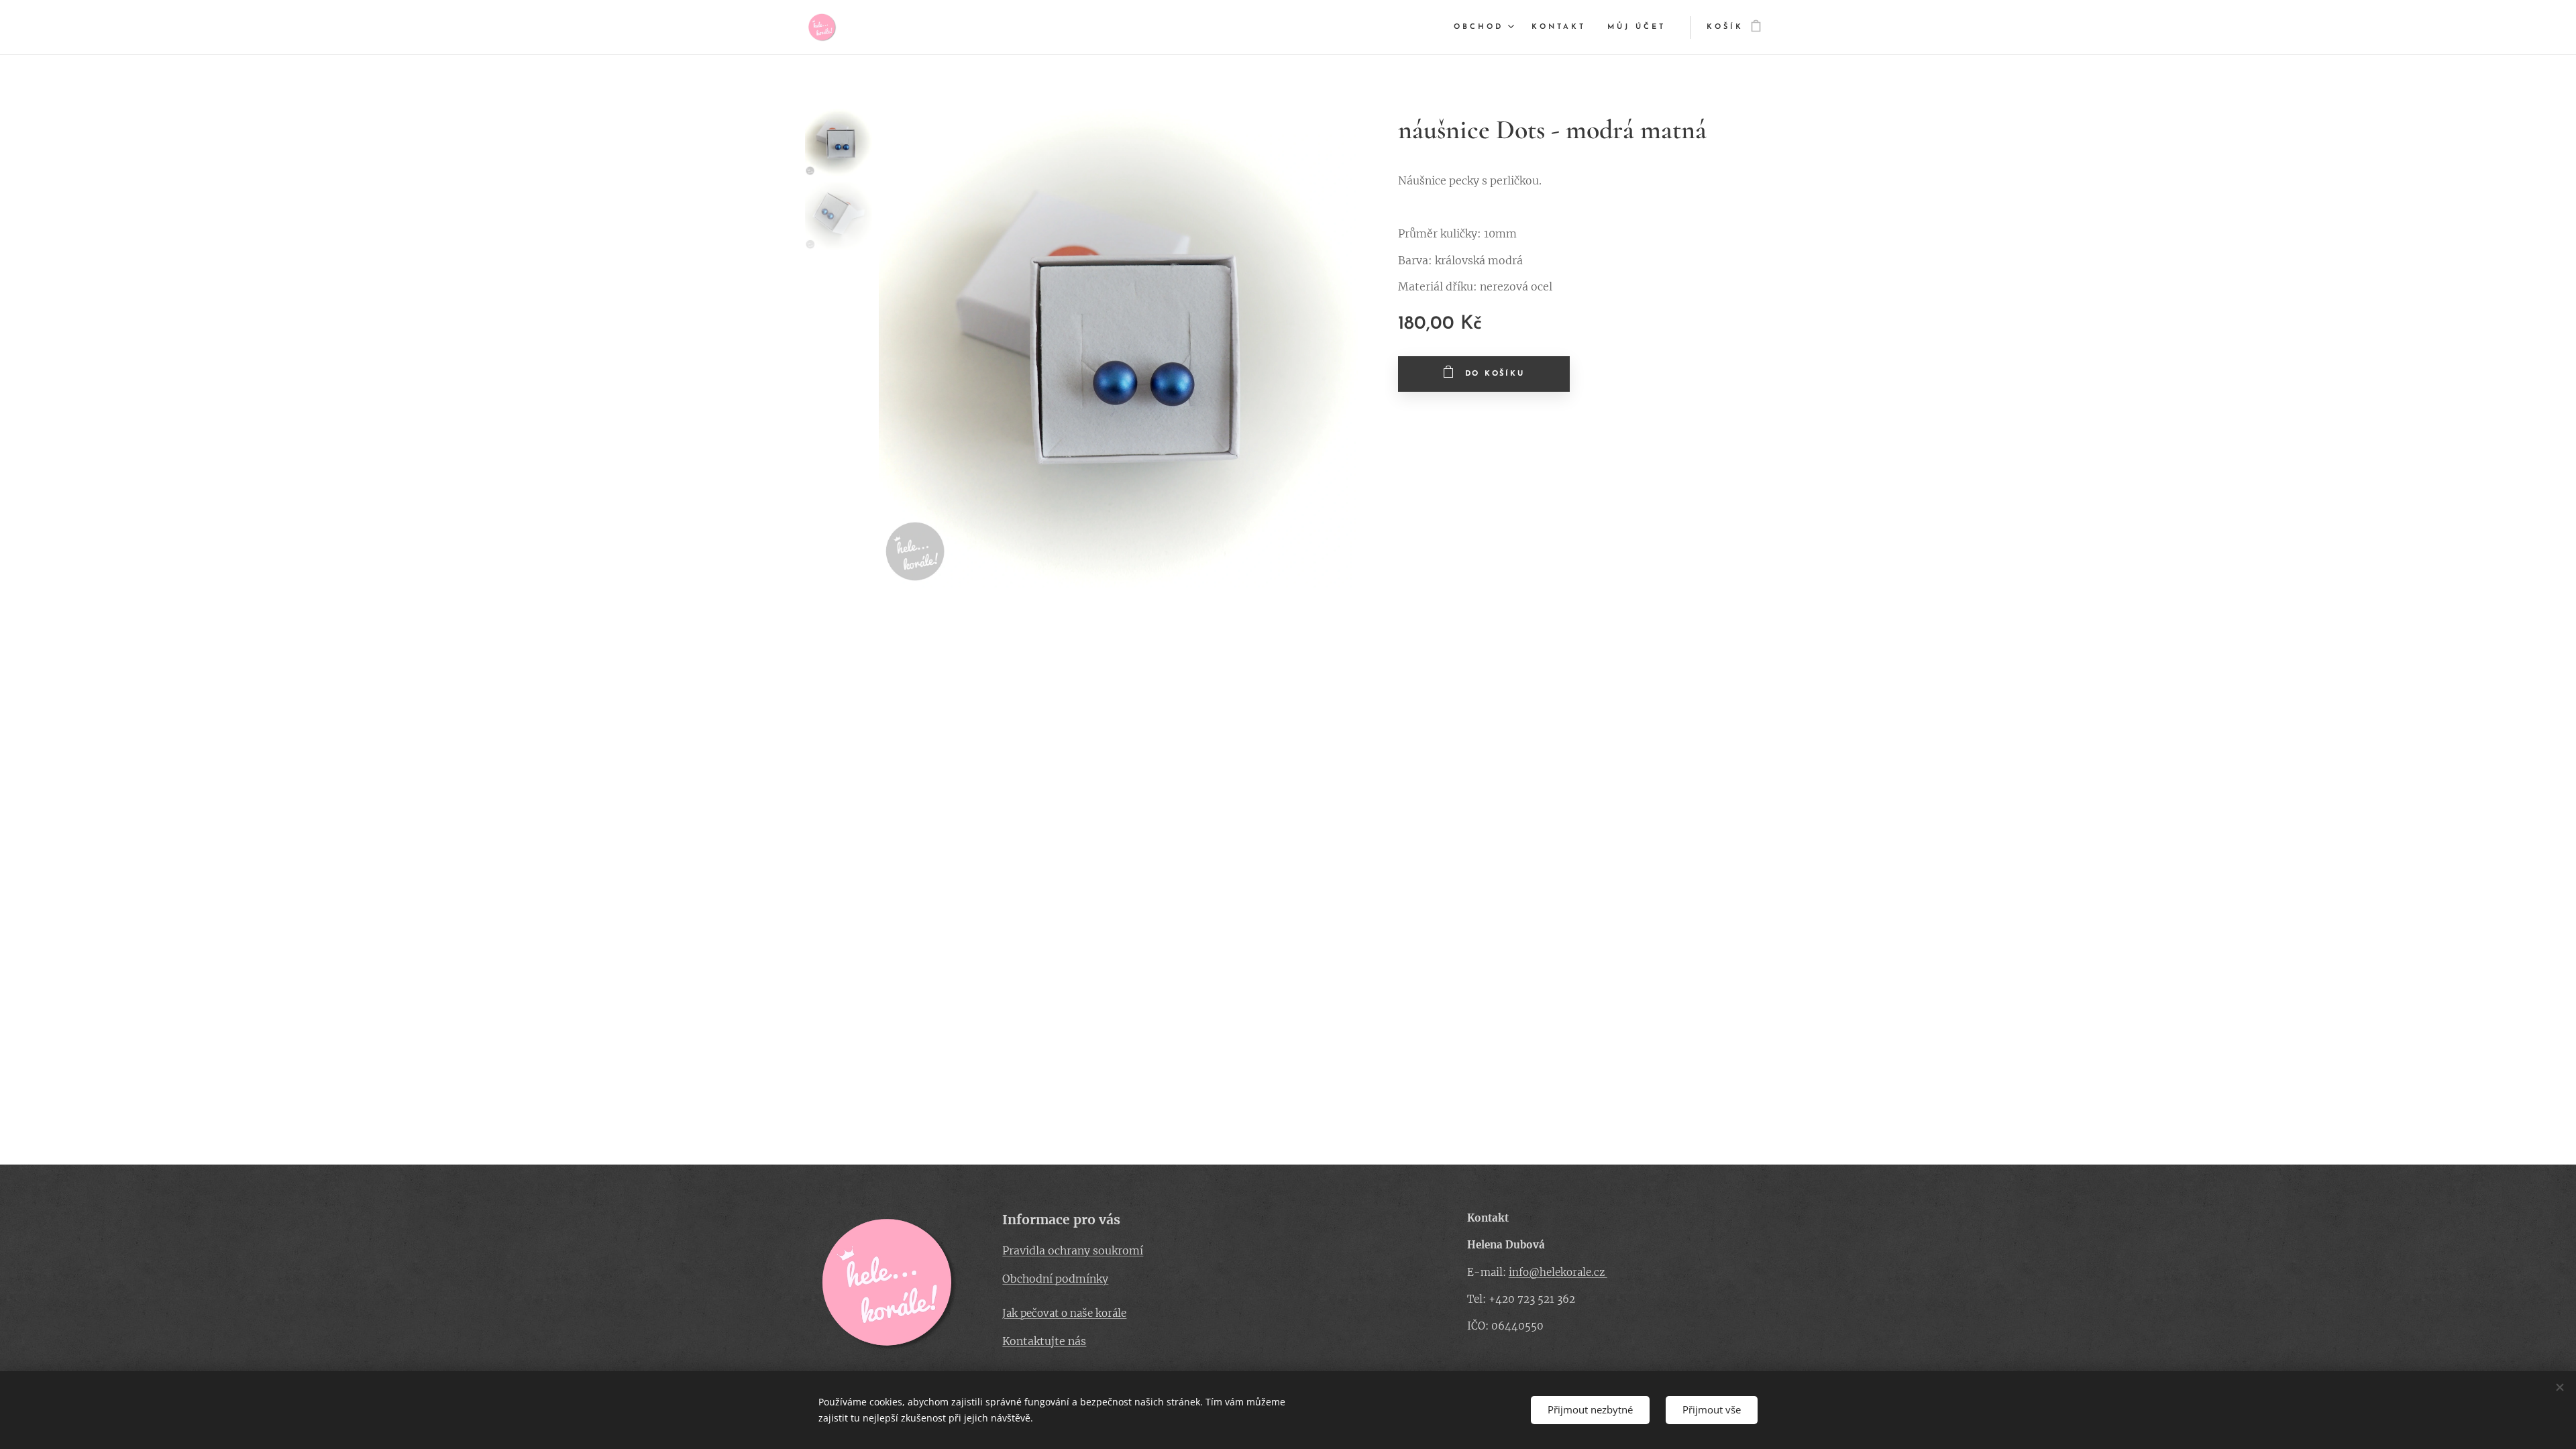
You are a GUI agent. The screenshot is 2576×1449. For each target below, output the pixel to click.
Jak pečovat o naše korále (1064, 1313)
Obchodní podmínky (1055, 1279)
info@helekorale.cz (1558, 1272)
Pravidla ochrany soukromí (1073, 1250)
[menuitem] (1486, 28)
